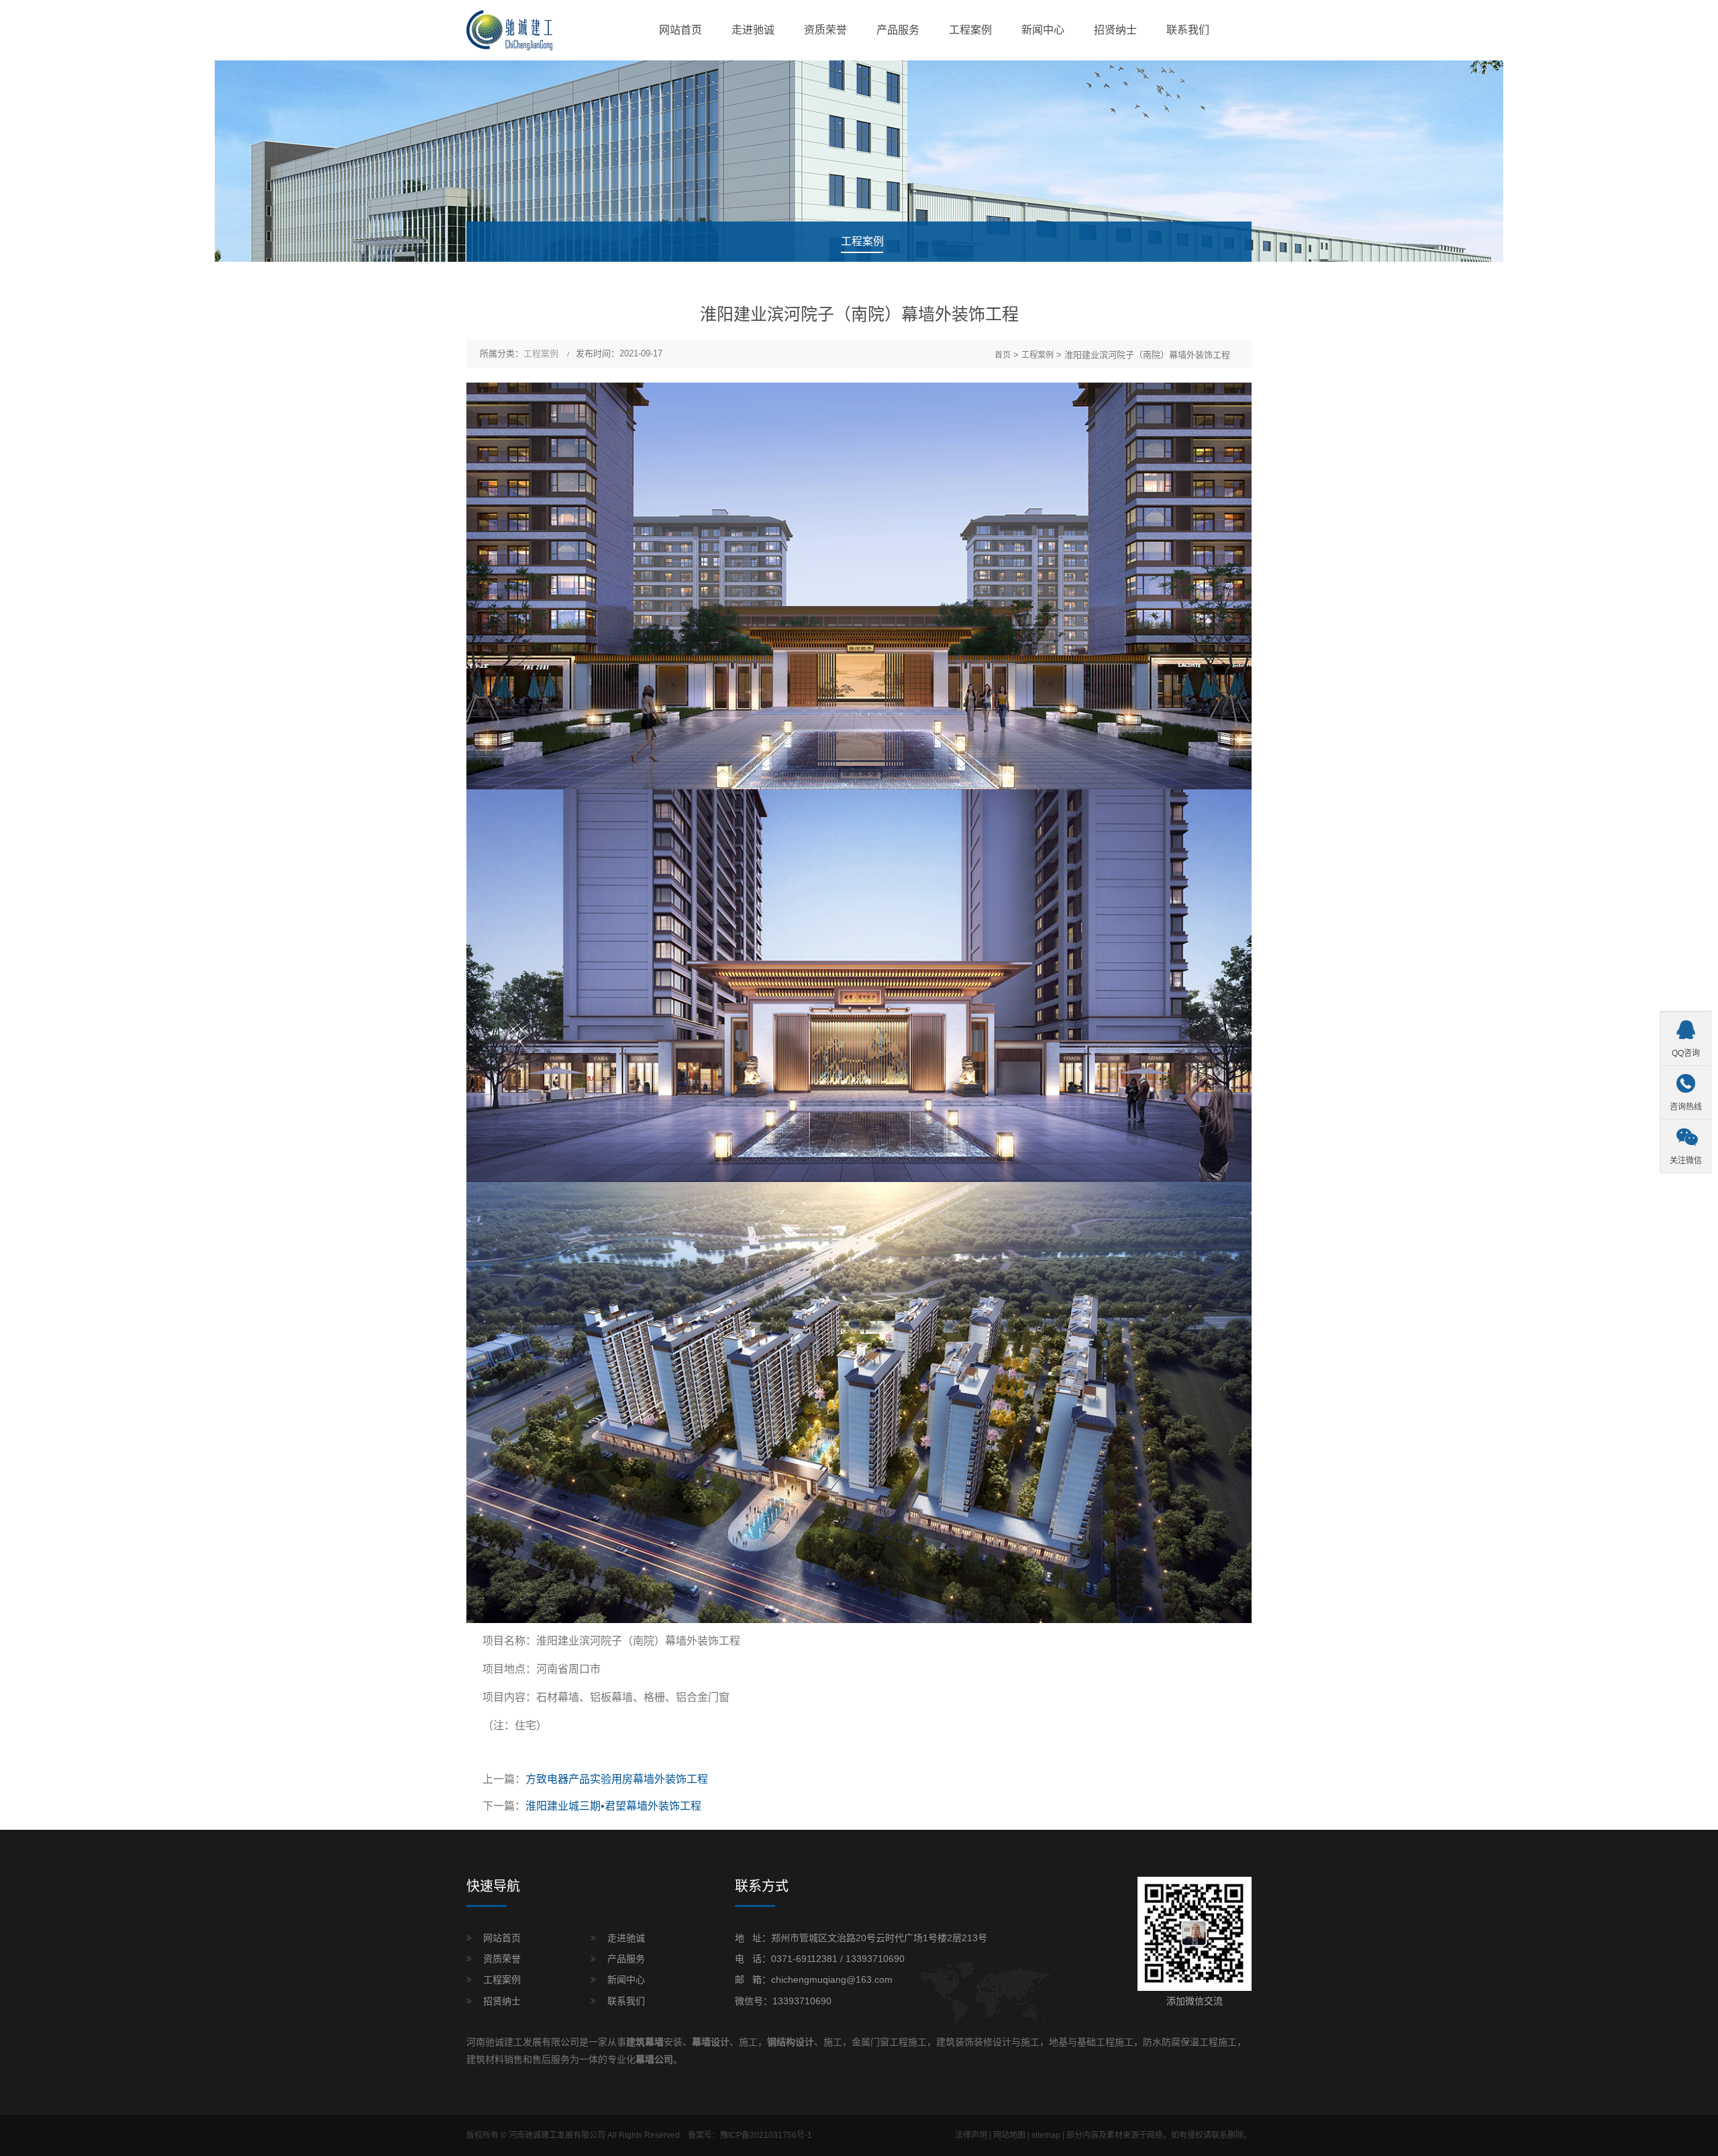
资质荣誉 (825, 30)
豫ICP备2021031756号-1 (766, 2135)
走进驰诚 (753, 30)
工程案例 (970, 30)
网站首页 (680, 30)
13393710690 (875, 1959)
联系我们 (1188, 30)
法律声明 (971, 2135)
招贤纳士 (1115, 30)
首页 (1003, 355)
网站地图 (1009, 2135)
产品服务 (898, 30)
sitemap (1046, 2135)
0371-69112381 (804, 1959)
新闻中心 (1043, 30)
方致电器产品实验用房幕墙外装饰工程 (617, 1779)
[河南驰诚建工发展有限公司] (509, 30)
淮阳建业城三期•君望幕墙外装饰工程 (613, 1806)
